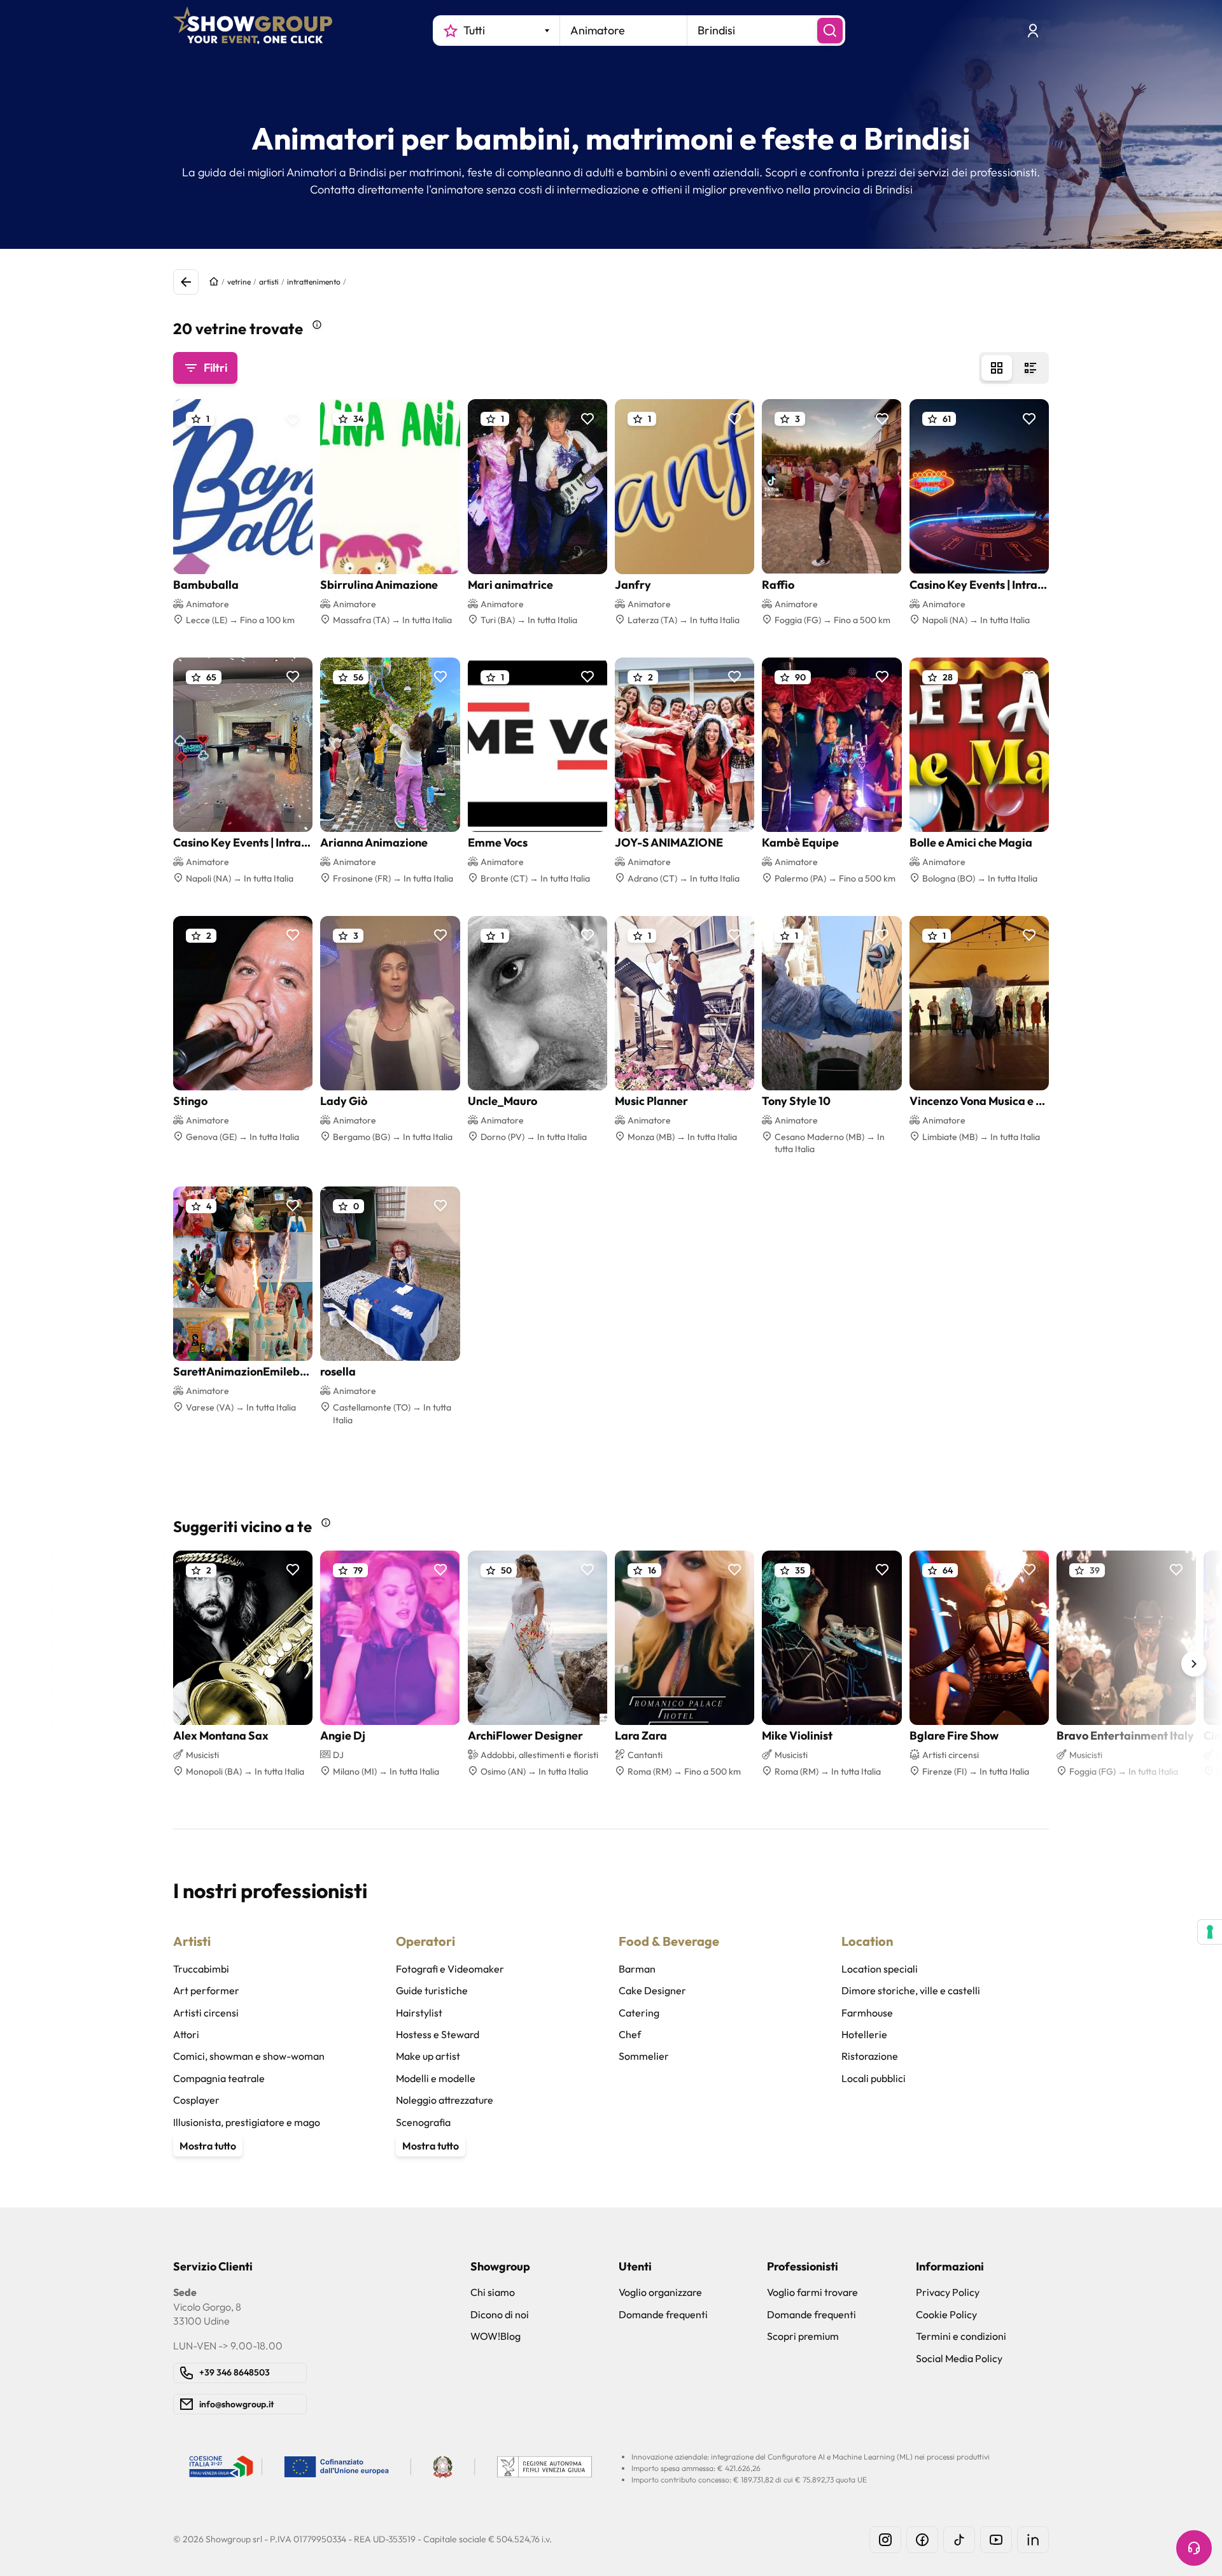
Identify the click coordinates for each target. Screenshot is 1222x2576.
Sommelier (644, 2056)
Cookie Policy (946, 2314)
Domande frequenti (663, 2314)
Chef (630, 2034)
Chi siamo (493, 2292)
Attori (186, 2034)
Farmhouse (867, 2013)
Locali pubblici (874, 2078)
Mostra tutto (208, 2146)
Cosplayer (196, 2100)
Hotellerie (864, 2034)
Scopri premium (803, 2336)
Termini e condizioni (961, 2336)
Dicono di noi (500, 2314)
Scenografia (423, 2122)
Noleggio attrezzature (445, 2100)
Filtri (215, 368)
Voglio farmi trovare (812, 2292)
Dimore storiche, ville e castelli (911, 1990)
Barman (637, 1969)
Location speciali (880, 1969)
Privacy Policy (948, 2292)
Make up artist (428, 2056)
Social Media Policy (959, 2358)
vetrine (239, 282)
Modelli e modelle (436, 2078)
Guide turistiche (432, 1990)
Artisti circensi (206, 2013)
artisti (269, 282)
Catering (639, 2013)
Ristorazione (870, 2056)
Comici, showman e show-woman (249, 2056)
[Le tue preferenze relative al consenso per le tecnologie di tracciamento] (1210, 1932)
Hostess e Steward (438, 2034)
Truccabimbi (201, 1969)
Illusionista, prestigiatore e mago (247, 2122)
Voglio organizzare (660, 2292)
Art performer (206, 1990)
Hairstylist (419, 2013)
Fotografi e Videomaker (450, 1969)
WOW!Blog (495, 2336)
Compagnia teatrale (219, 2078)
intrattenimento (314, 282)
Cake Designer (652, 1990)
